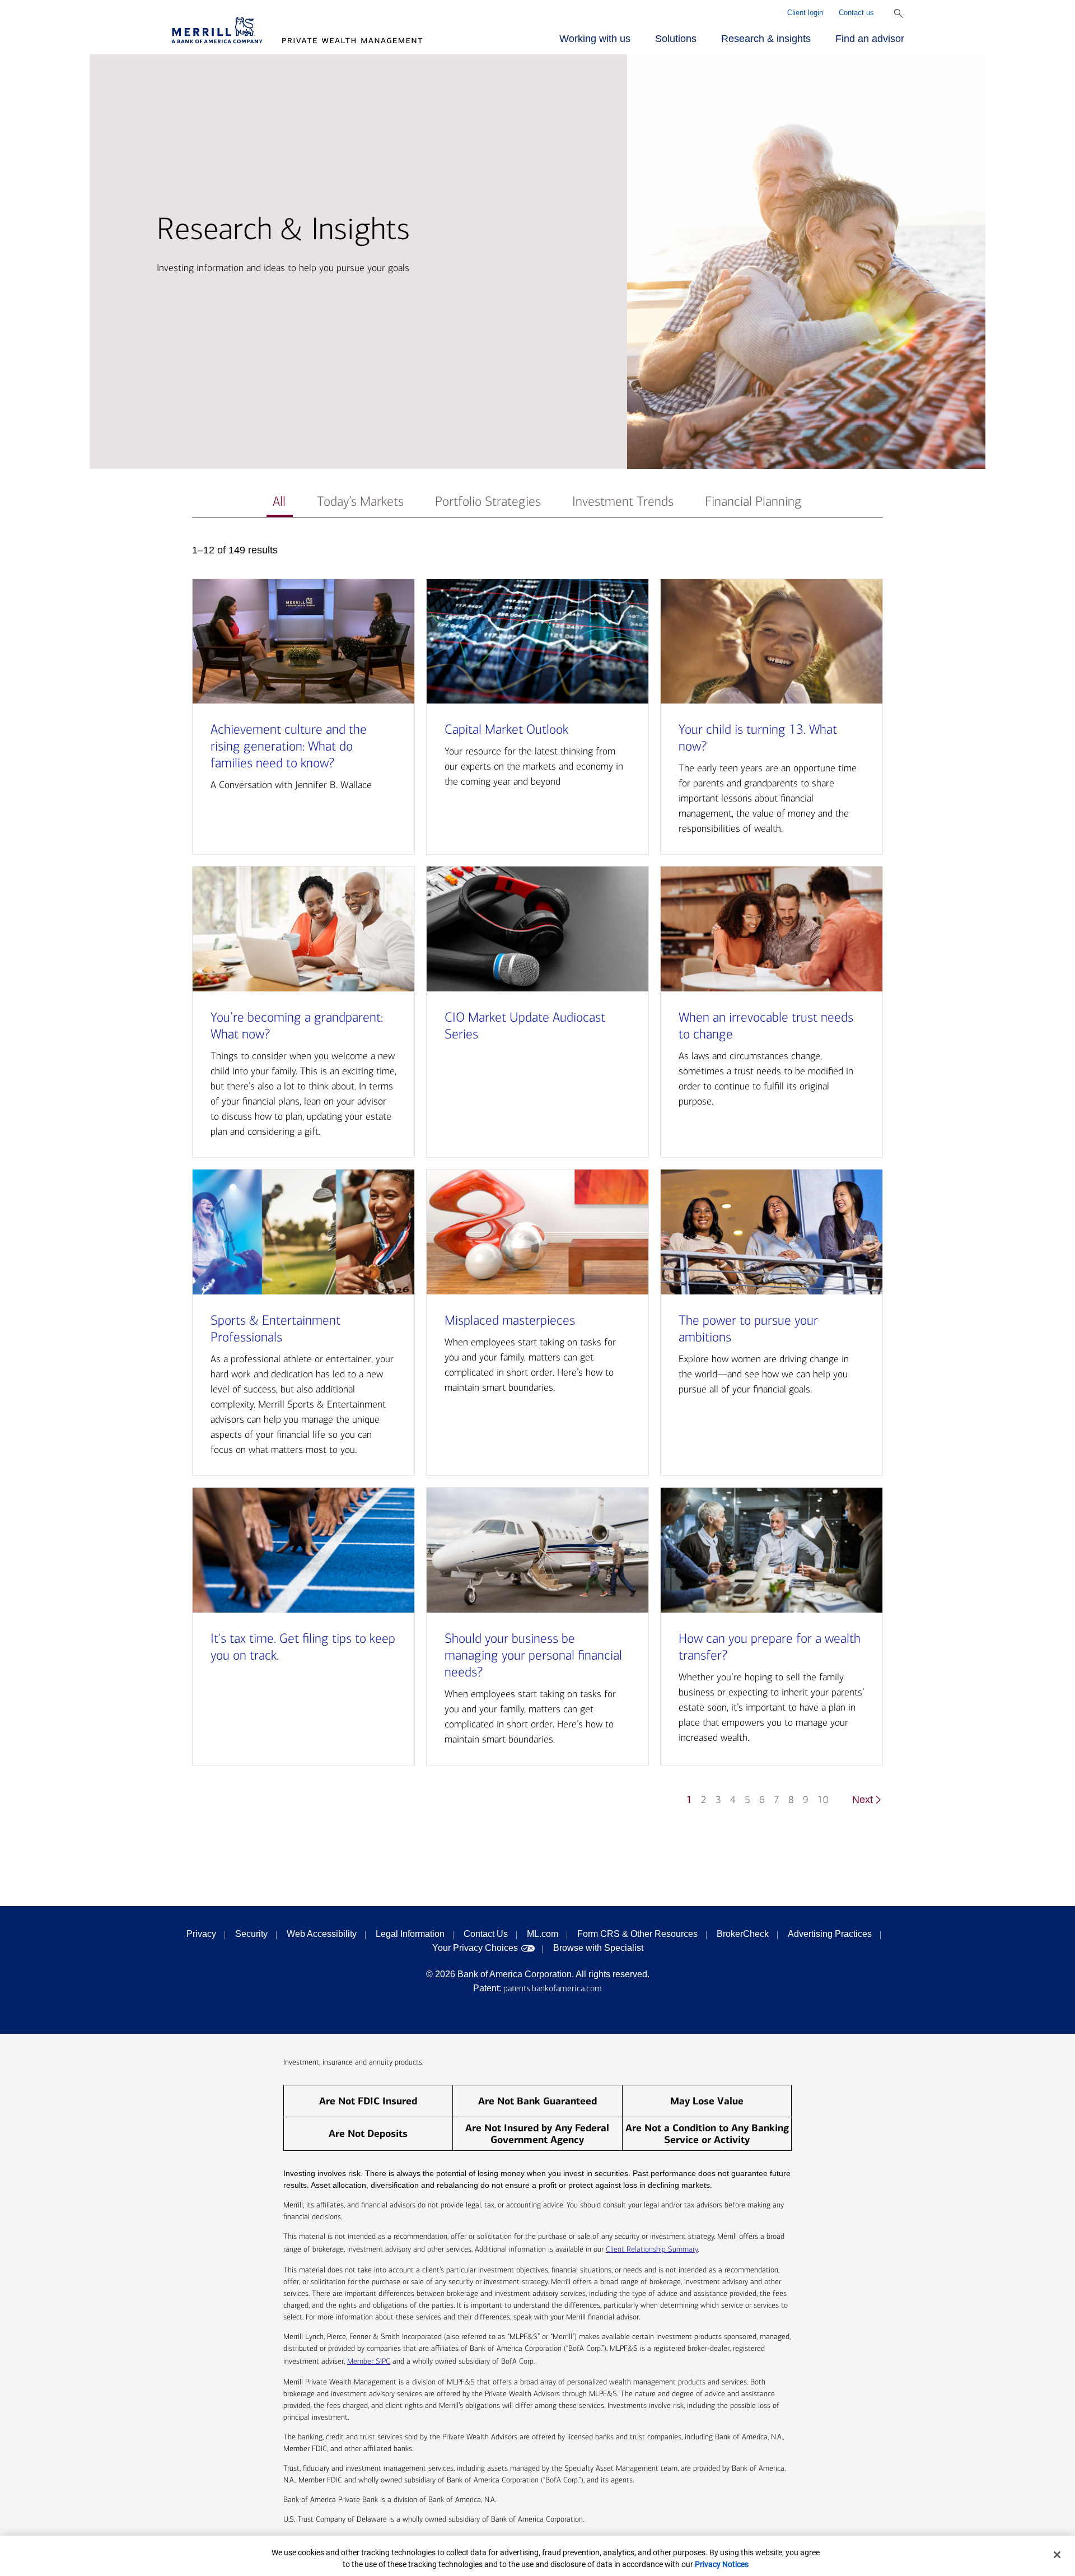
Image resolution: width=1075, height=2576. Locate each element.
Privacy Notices (722, 2564)
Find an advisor (870, 39)
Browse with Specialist (598, 1948)
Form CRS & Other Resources (637, 1934)
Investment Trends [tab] (623, 502)
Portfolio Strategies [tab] (488, 502)
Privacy (201, 1934)
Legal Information (410, 1934)
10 (823, 1800)
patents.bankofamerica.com (553, 1988)
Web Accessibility (322, 1934)
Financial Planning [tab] (753, 502)
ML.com (543, 1934)
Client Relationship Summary (652, 2249)
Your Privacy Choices (475, 1948)
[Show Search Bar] (899, 13)
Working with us (595, 39)
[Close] (1057, 2555)
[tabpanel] (537, 1180)
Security (251, 1934)
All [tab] (279, 502)
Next (863, 1800)
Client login (805, 13)
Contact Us (486, 1934)
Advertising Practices (830, 1934)
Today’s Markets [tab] (360, 502)
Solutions (676, 39)
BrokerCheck (743, 1934)
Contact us (856, 13)
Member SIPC (369, 2361)
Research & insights (766, 39)
